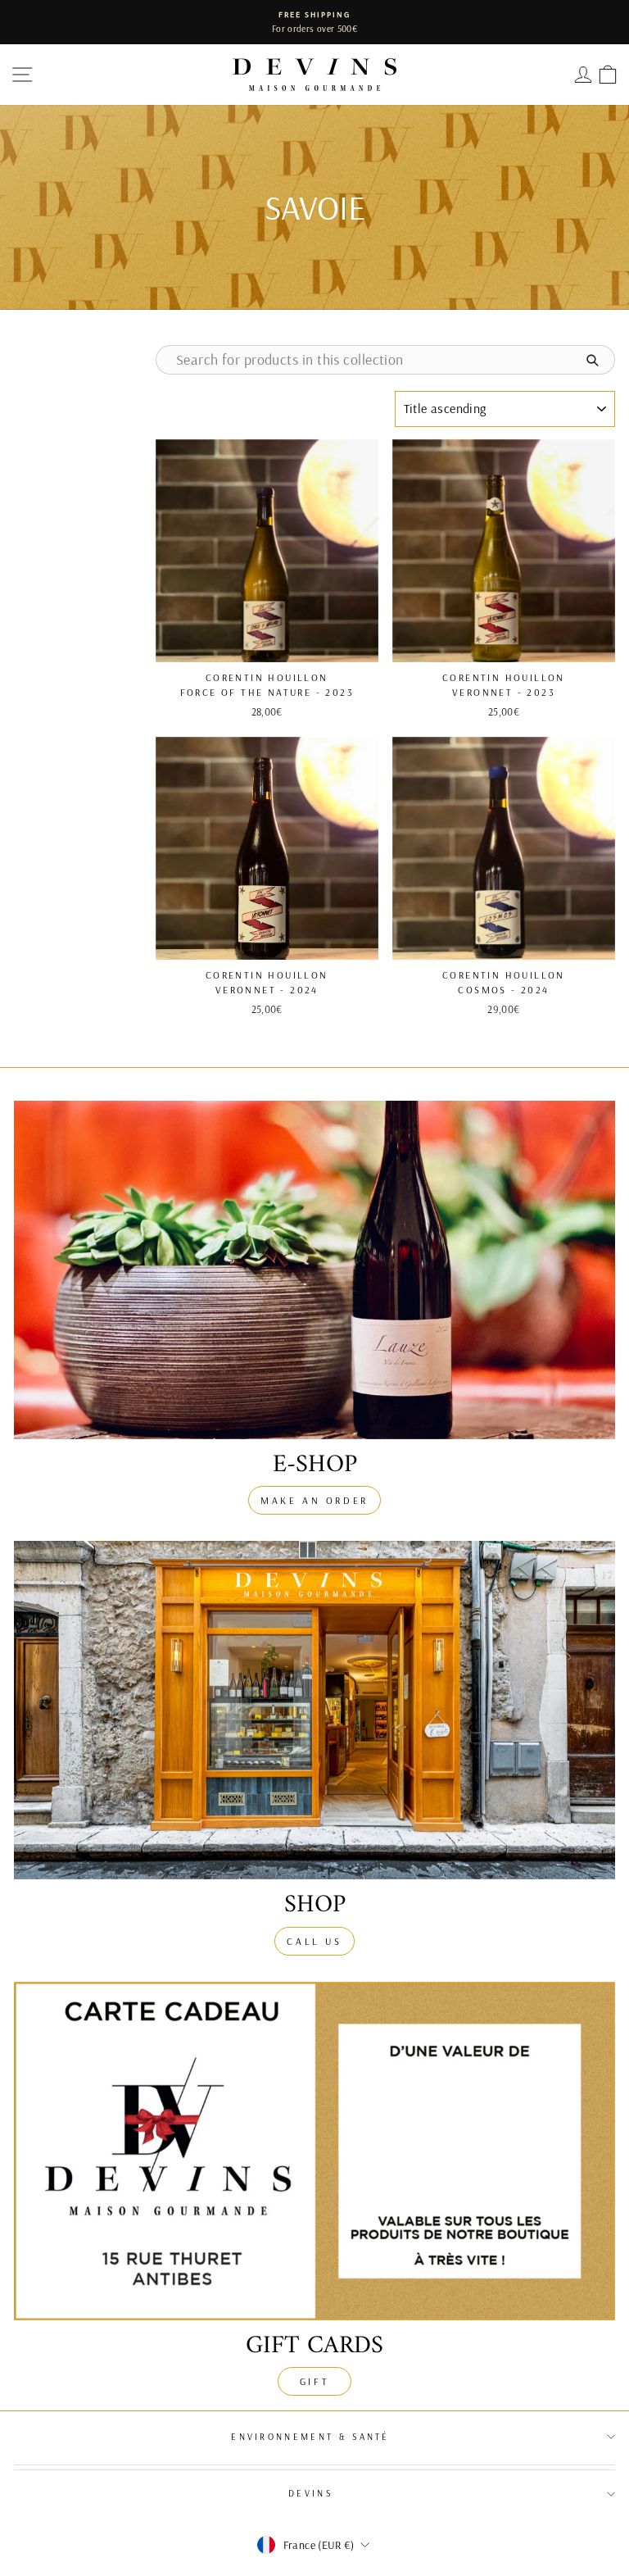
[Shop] (314, 1710)
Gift (314, 2381)
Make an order (314, 1500)
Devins (310, 2493)
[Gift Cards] (314, 2151)
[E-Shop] (314, 1270)
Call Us (314, 1941)
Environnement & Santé (310, 2437)
